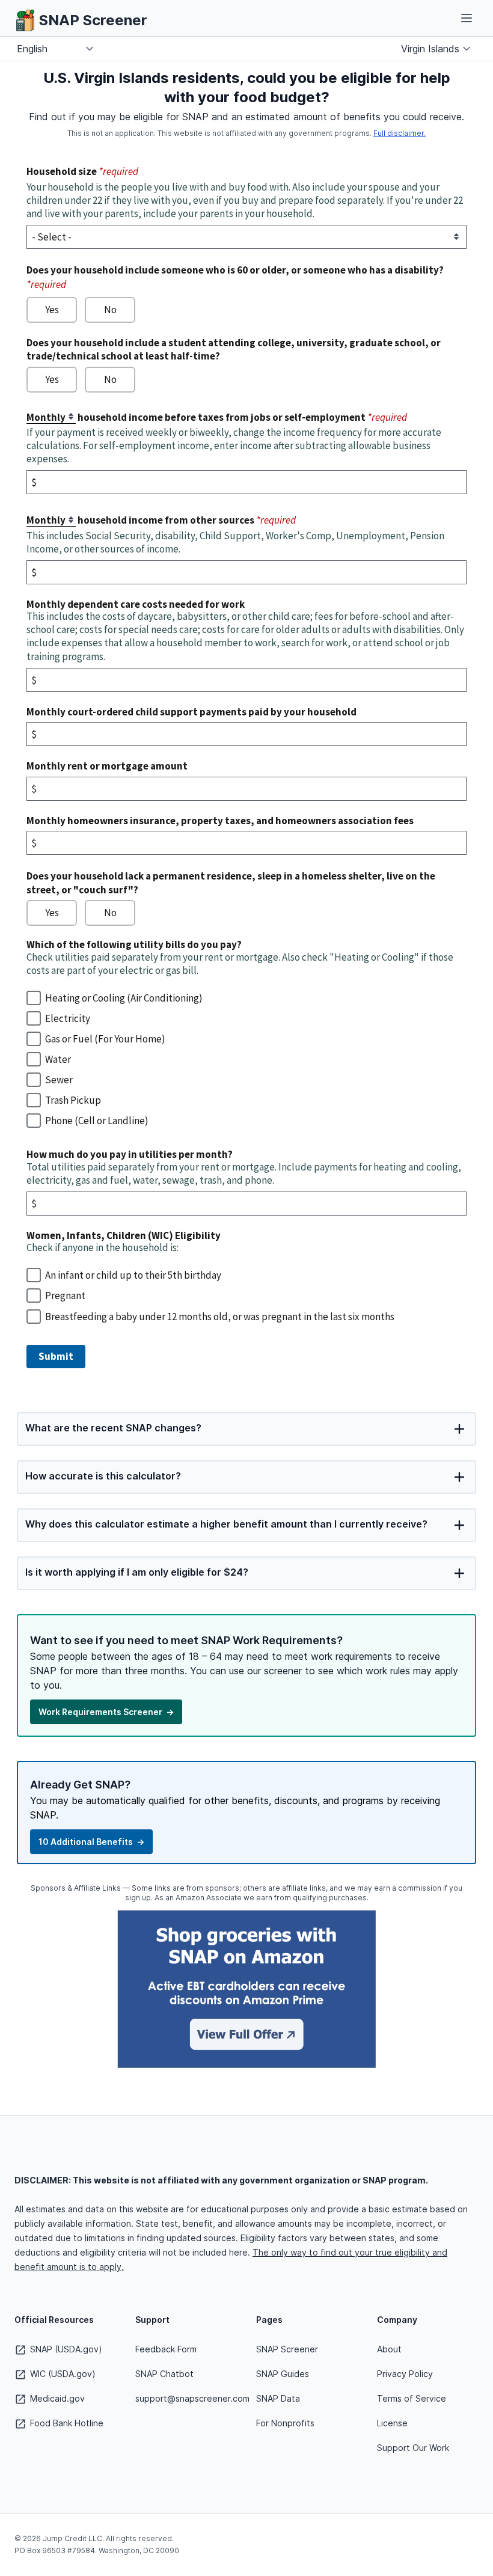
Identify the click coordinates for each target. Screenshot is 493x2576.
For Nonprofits (285, 2423)
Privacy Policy (405, 2374)
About (389, 2349)
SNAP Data (278, 2398)
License (392, 2423)
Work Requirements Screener (106, 1712)
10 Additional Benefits (91, 1842)
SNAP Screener (287, 2349)
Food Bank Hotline (66, 2423)
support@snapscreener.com (192, 2398)
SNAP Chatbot (164, 2374)
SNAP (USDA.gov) (65, 2349)
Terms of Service (412, 2398)
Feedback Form (166, 2349)
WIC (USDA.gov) (62, 2374)
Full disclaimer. (400, 133)
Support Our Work (413, 2448)
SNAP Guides (283, 2374)
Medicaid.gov (56, 2398)
